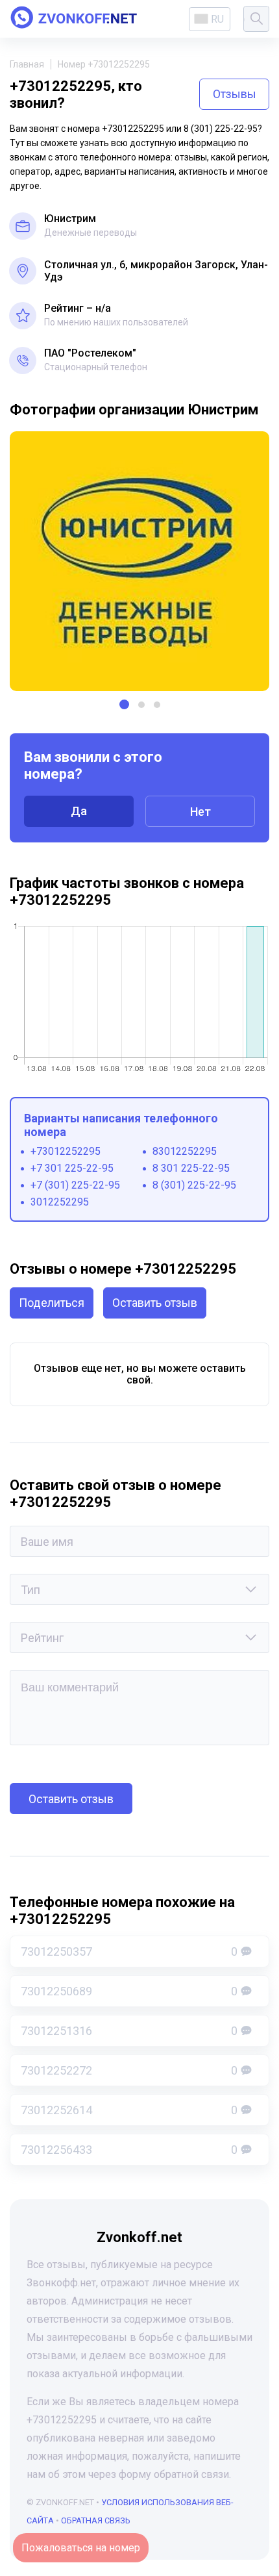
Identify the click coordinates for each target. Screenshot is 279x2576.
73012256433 (129, 2150)
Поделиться (52, 1303)
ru (217, 19)
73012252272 (129, 2070)
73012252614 (129, 2110)
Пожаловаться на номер (81, 2548)
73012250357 (129, 1951)
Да (79, 811)
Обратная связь (96, 2520)
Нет (200, 812)
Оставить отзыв (155, 1303)
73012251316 (129, 2031)
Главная (27, 64)
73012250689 (129, 1991)
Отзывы (235, 94)
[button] (124, 704)
